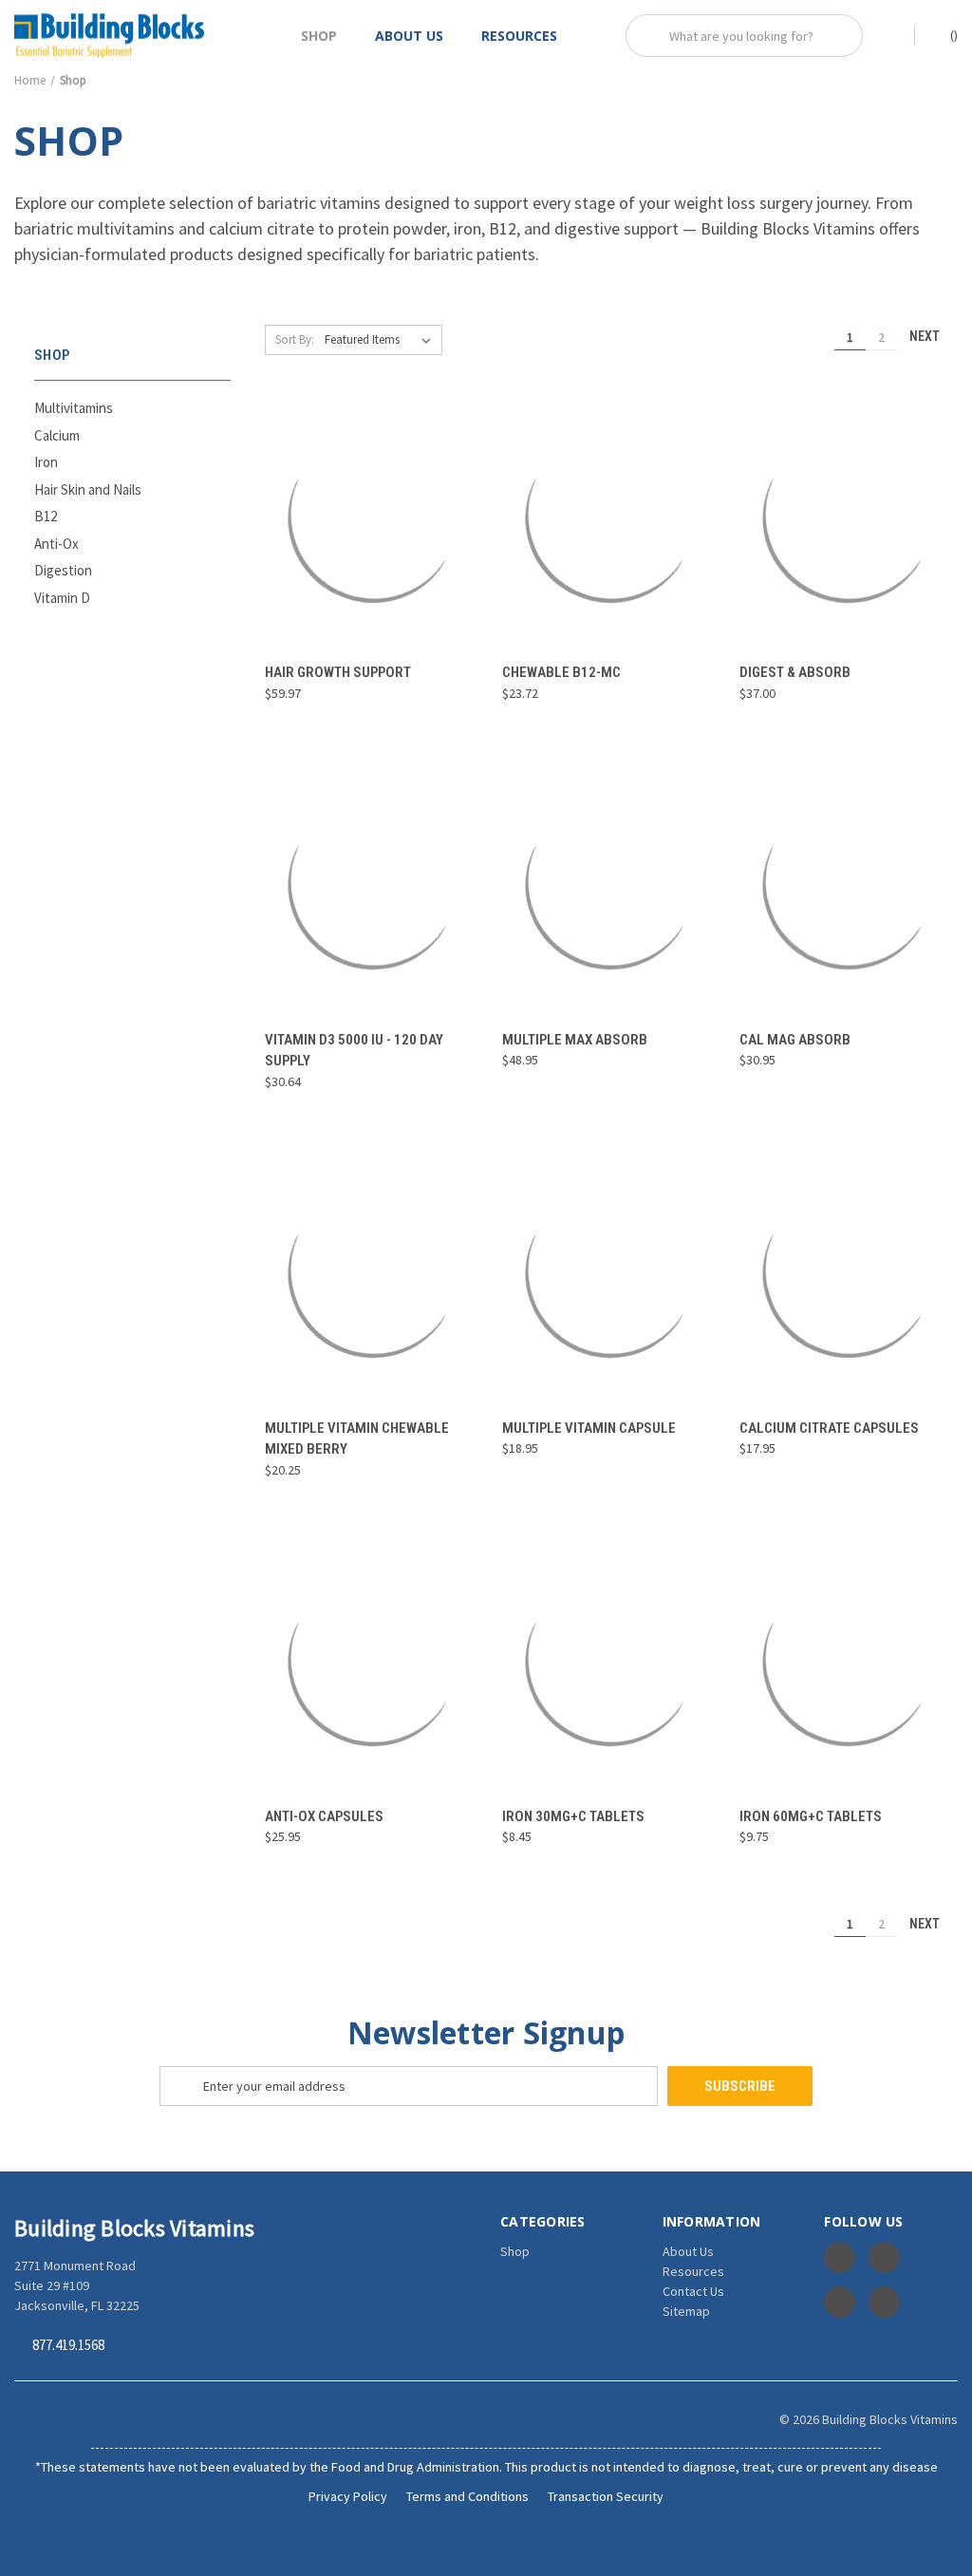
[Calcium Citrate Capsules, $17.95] (848, 1272)
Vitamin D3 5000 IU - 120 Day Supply (354, 1051)
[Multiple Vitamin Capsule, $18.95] (611, 1272)
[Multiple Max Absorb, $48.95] (611, 884)
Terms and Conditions (467, 2496)
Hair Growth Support (338, 672)
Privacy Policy (348, 2496)
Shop (319, 36)
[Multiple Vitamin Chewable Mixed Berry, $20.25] (374, 1272)
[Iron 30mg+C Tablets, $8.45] (611, 1660)
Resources (519, 36)
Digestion (63, 570)
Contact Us (693, 2291)
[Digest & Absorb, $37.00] (848, 517)
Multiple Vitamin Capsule (589, 1428)
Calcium (57, 435)
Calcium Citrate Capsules (829, 1428)
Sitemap (686, 2311)
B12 (46, 516)
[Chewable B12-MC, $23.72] (611, 517)
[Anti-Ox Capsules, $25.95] (374, 1660)
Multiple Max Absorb (575, 1040)
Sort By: (295, 339)
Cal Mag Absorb (795, 1040)
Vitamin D (62, 598)
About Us (409, 36)
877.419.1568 (68, 2346)
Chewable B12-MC (561, 672)
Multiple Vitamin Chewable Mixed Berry (357, 1439)
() (953, 35)
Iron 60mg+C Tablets (811, 1816)
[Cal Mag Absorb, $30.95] (848, 884)
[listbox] (382, 340)
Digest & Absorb (795, 672)
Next (926, 336)
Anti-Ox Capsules (324, 1816)
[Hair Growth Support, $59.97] (374, 517)
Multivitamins (74, 408)
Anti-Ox (56, 544)
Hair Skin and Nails (88, 489)
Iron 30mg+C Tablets (573, 1816)
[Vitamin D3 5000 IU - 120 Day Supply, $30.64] (374, 884)
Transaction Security (606, 2496)
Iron (46, 462)
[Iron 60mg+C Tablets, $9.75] (848, 1660)
